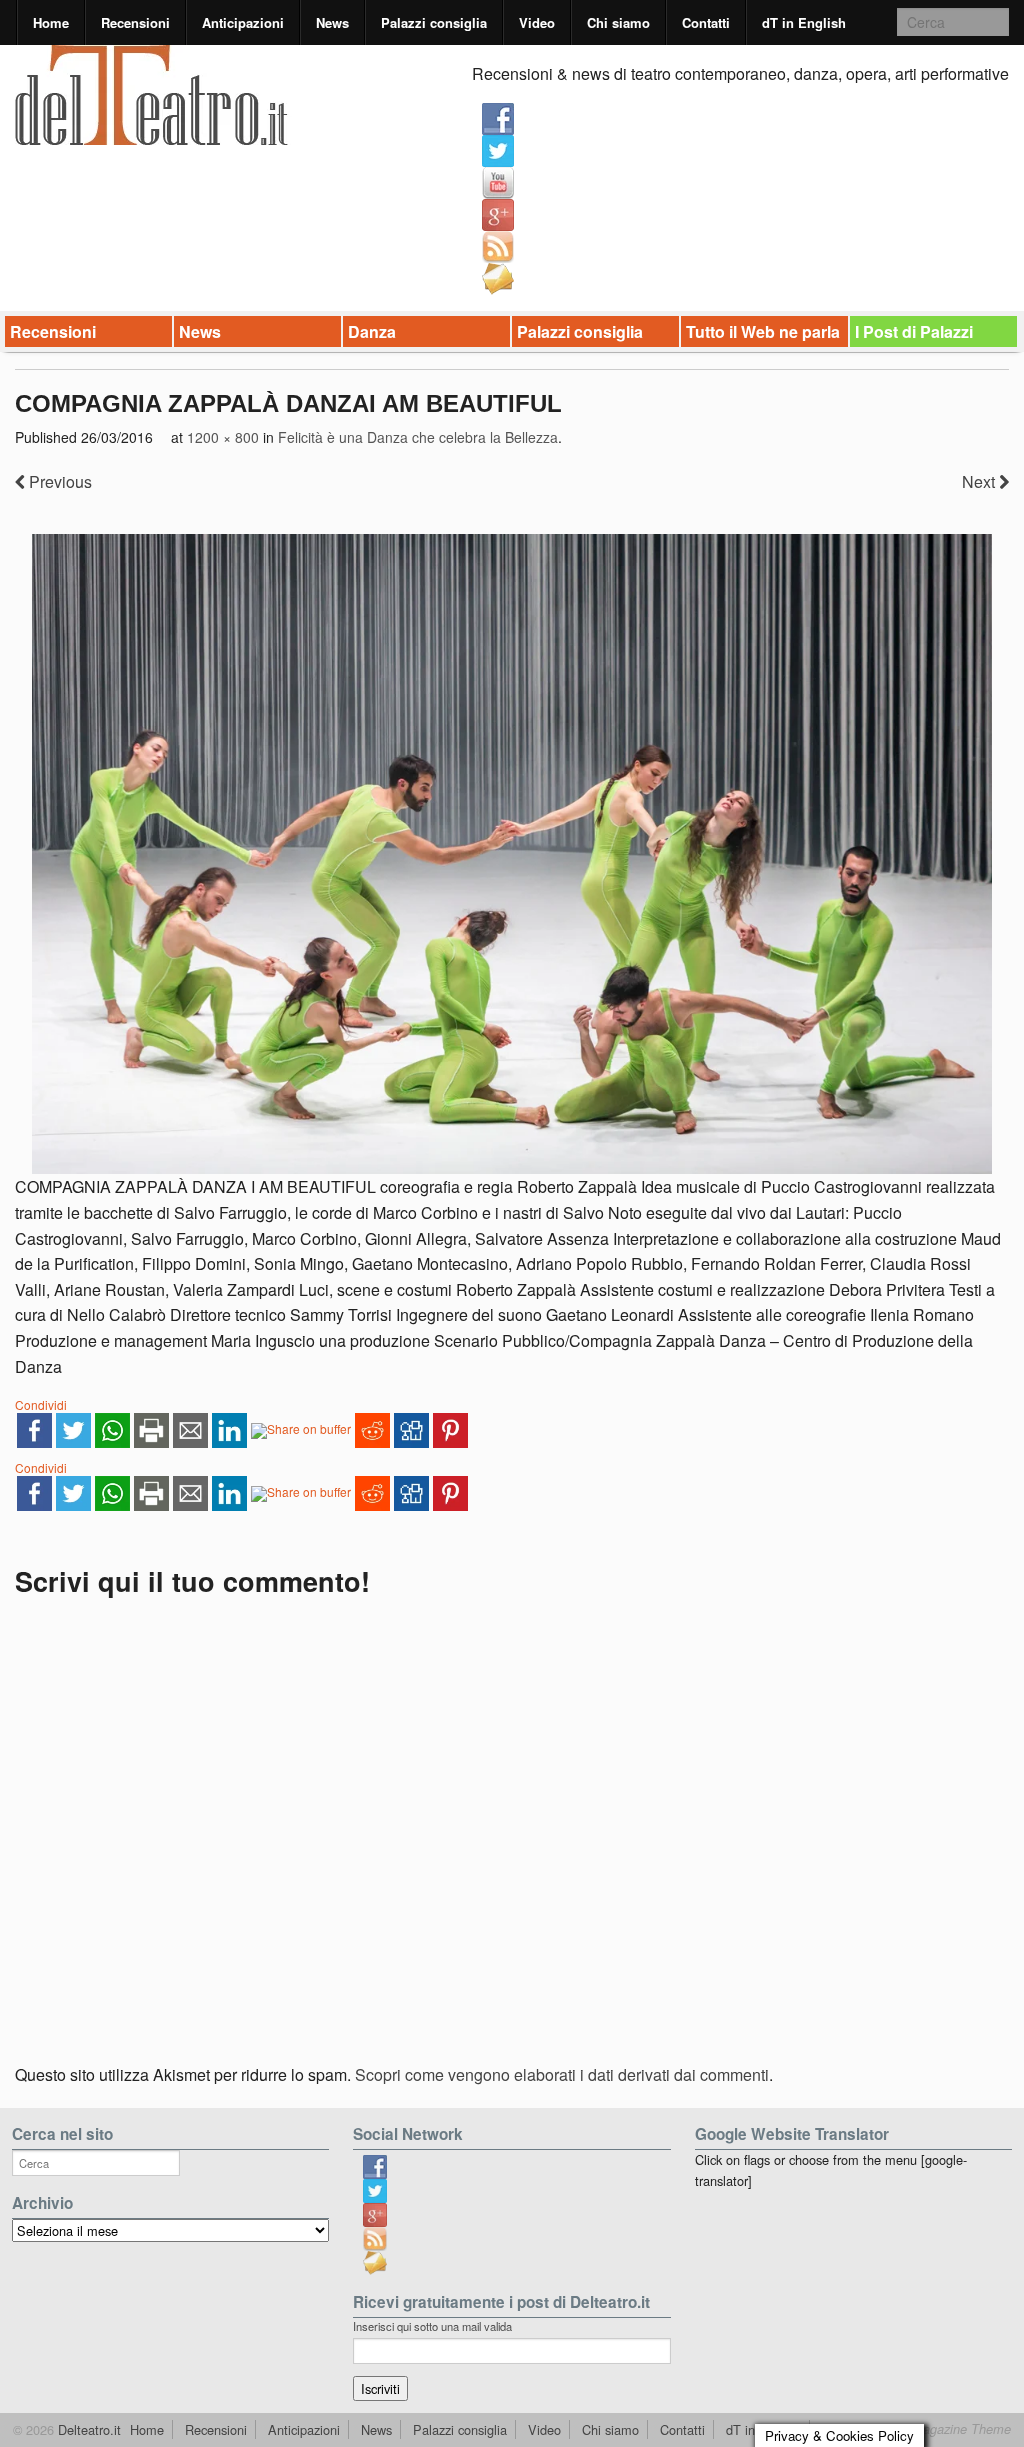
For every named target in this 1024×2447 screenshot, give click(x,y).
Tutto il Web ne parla (763, 331)
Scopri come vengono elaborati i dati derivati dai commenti (562, 2074)
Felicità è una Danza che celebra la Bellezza (418, 437)
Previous (58, 481)
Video (537, 22)
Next (980, 481)
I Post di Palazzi (914, 331)
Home (51, 22)
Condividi (41, 1404)
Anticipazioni (243, 22)
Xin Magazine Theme (950, 2429)
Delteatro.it (87, 2429)
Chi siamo (618, 22)
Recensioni (135, 22)
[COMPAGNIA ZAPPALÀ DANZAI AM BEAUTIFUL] (512, 854)
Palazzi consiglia (434, 22)
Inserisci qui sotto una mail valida (432, 2326)
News (332, 22)
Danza (372, 331)
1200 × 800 (223, 437)
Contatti (706, 22)
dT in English (804, 22)
